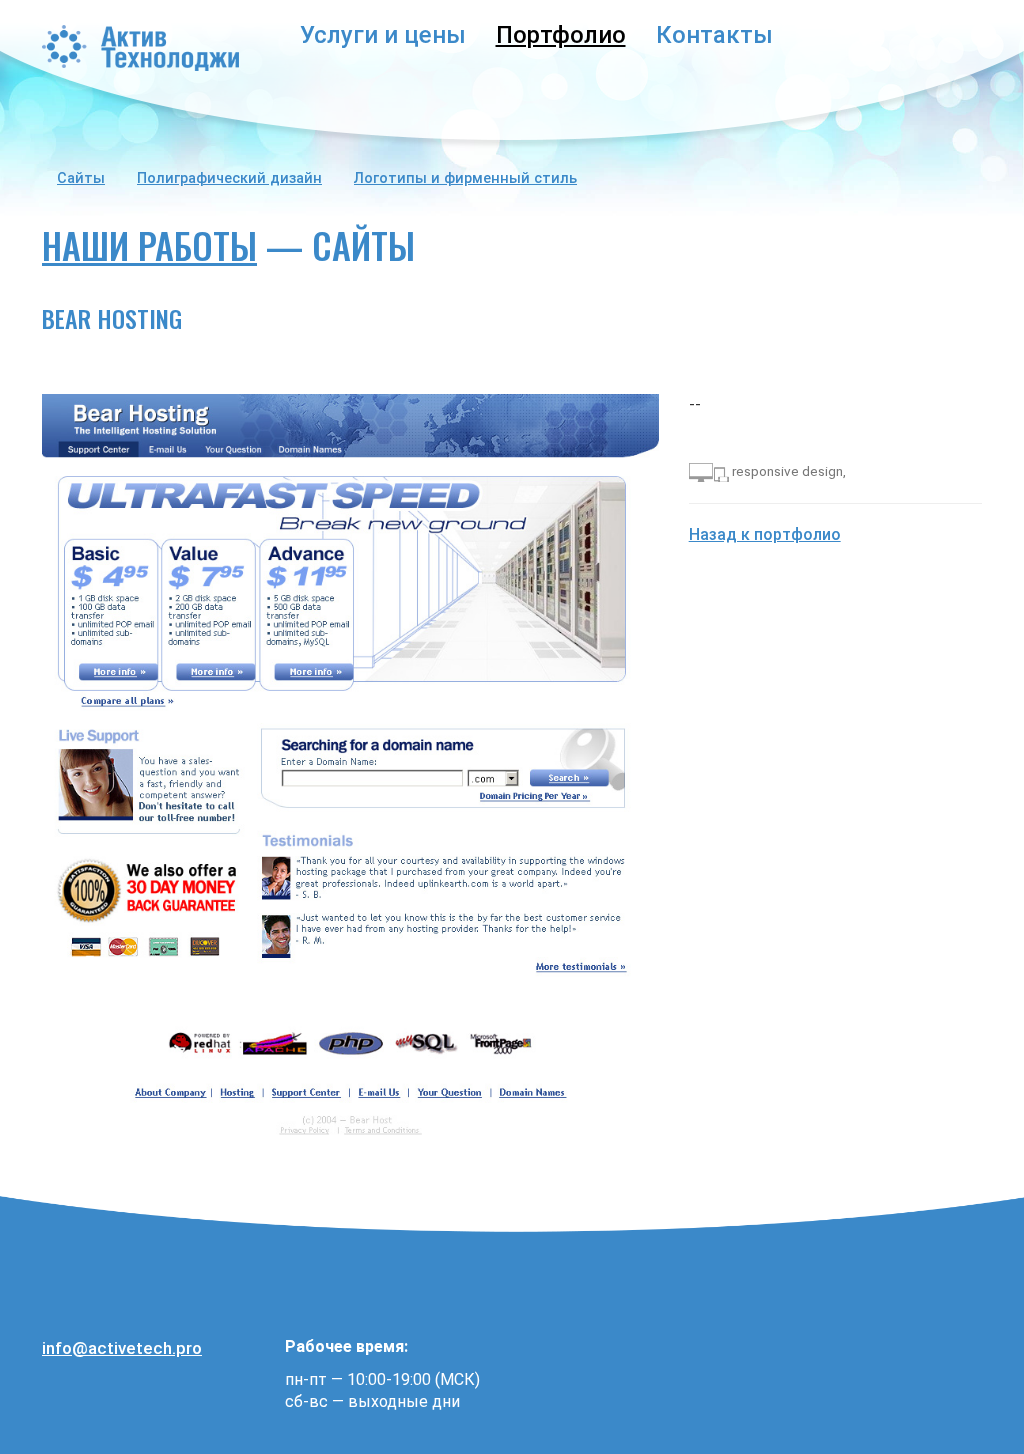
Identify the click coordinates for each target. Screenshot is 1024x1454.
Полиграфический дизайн (229, 178)
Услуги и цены (383, 35)
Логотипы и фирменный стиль (465, 178)
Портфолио (561, 35)
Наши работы (149, 244)
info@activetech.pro (122, 1348)
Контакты (714, 35)
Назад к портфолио (765, 534)
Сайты (81, 178)
